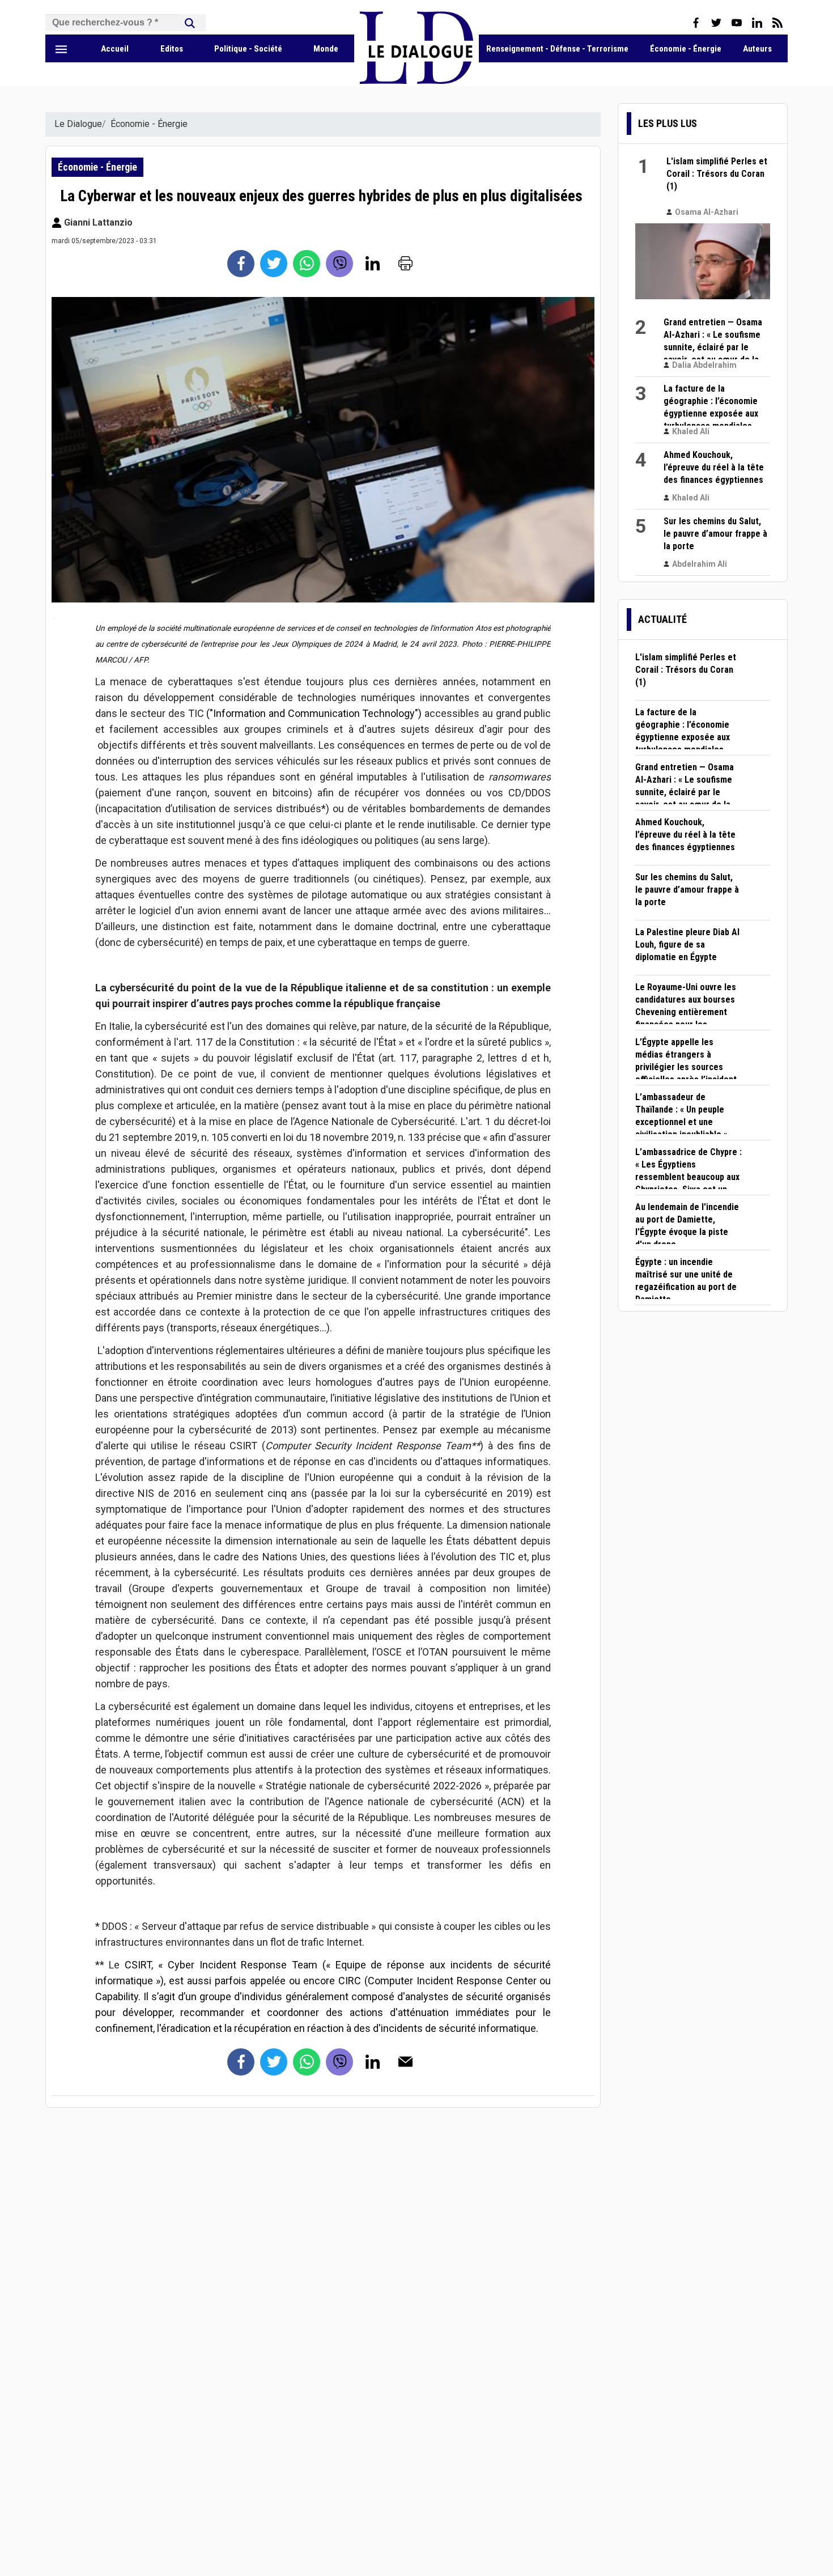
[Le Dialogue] (416, 81)
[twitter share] (274, 264)
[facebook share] (241, 264)
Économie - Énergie (686, 49)
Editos (172, 49)
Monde (326, 49)
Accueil (115, 49)
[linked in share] (372, 264)
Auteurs (757, 49)
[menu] (61, 49)
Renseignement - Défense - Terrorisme (557, 49)
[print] (405, 264)
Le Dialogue (78, 124)
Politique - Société (248, 49)
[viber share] (339, 264)
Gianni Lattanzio (97, 222)
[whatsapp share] (307, 264)
